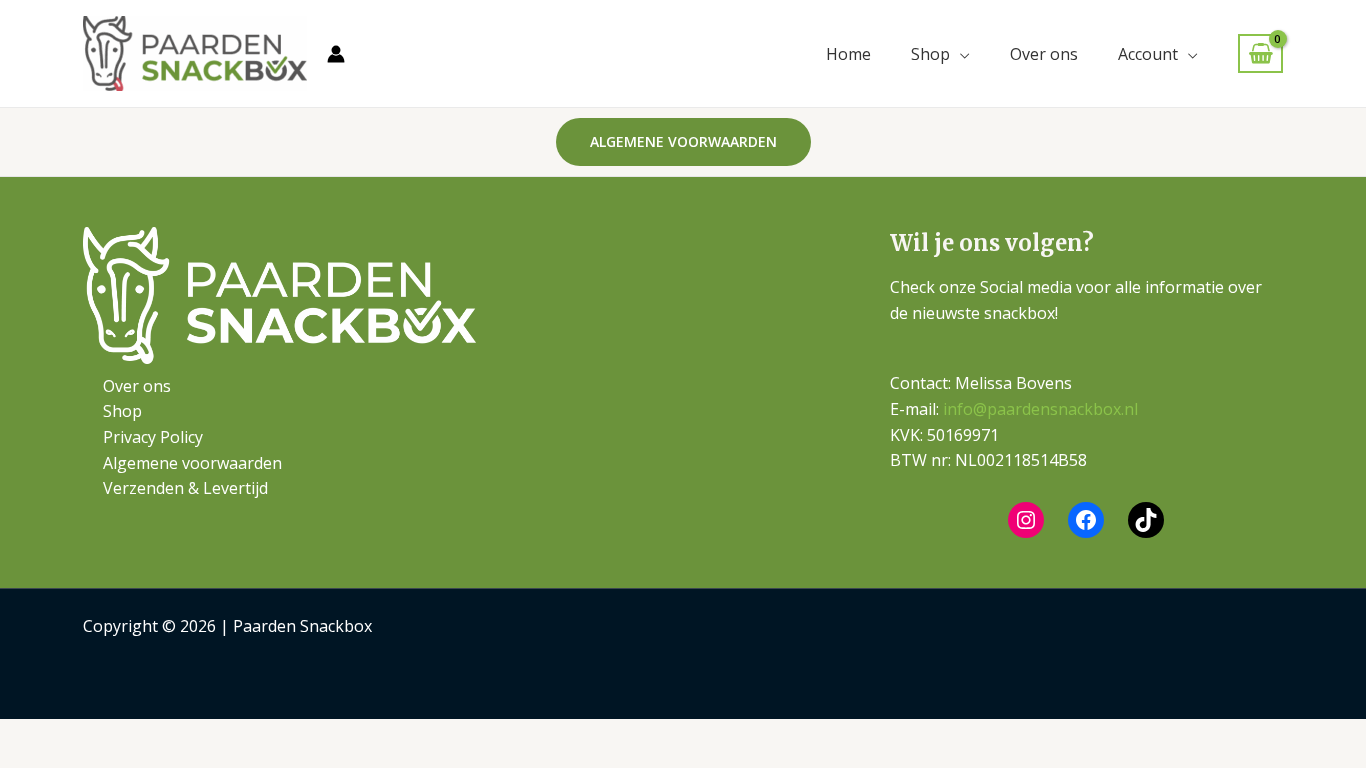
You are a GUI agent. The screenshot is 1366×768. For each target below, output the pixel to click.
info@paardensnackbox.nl (1040, 409)
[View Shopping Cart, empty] (1260, 53)
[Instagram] (1026, 520)
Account (1148, 54)
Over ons (1044, 54)
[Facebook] (1086, 520)
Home (848, 54)
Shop (930, 54)
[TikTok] (1146, 520)
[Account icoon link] (336, 54)
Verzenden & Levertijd (185, 488)
